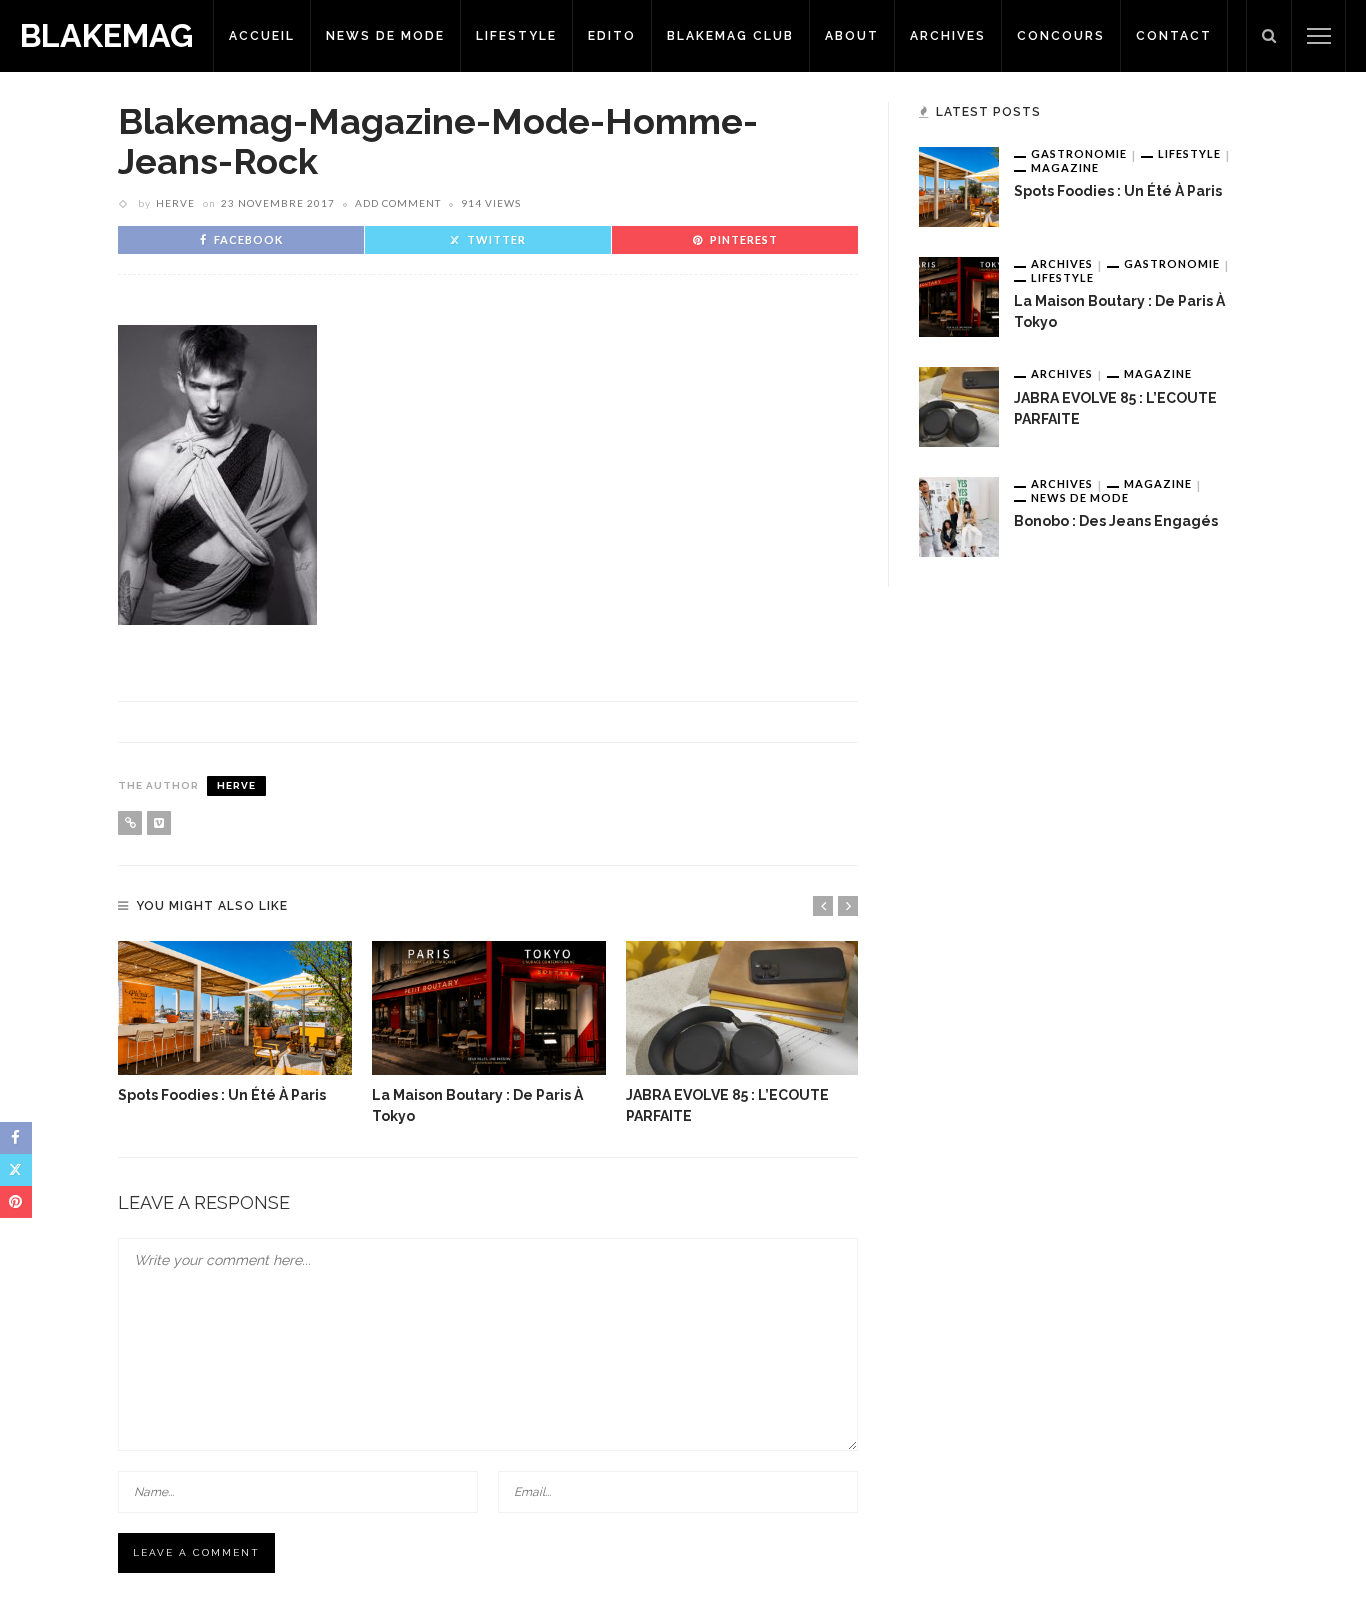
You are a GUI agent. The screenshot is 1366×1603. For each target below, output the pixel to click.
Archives (948, 36)
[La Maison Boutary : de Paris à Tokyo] (489, 1008)
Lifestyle (516, 36)
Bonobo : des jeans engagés (1116, 521)
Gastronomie (1079, 153)
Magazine (1065, 167)
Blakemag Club (730, 36)
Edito (612, 36)
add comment (398, 203)
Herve (175, 203)
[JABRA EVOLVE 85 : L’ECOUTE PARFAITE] (743, 1008)
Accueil (262, 36)
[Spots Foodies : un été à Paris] (235, 1008)
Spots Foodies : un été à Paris (222, 1095)
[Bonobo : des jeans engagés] (959, 516)
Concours (1061, 36)
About (852, 36)
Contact (1174, 36)
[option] (235, 1023)
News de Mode (385, 36)
